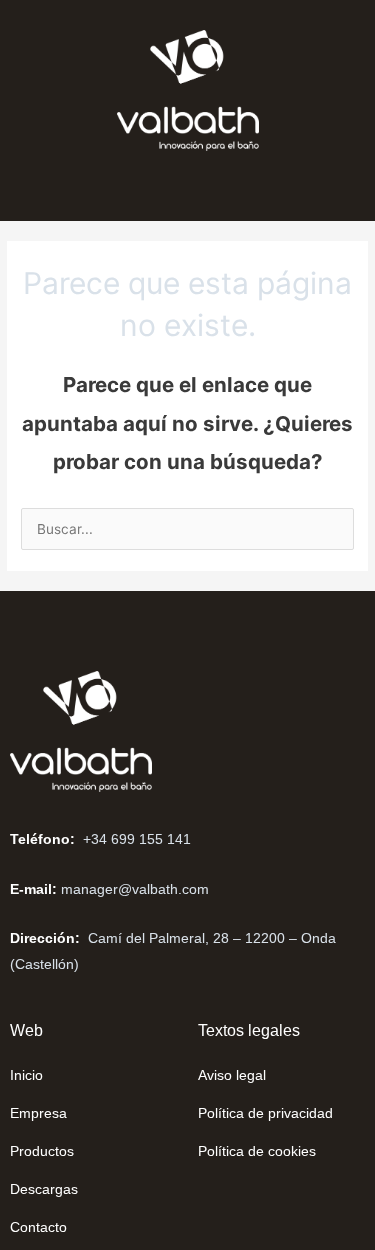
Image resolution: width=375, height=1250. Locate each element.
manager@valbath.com (135, 889)
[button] (75, 191)
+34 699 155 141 (137, 839)
